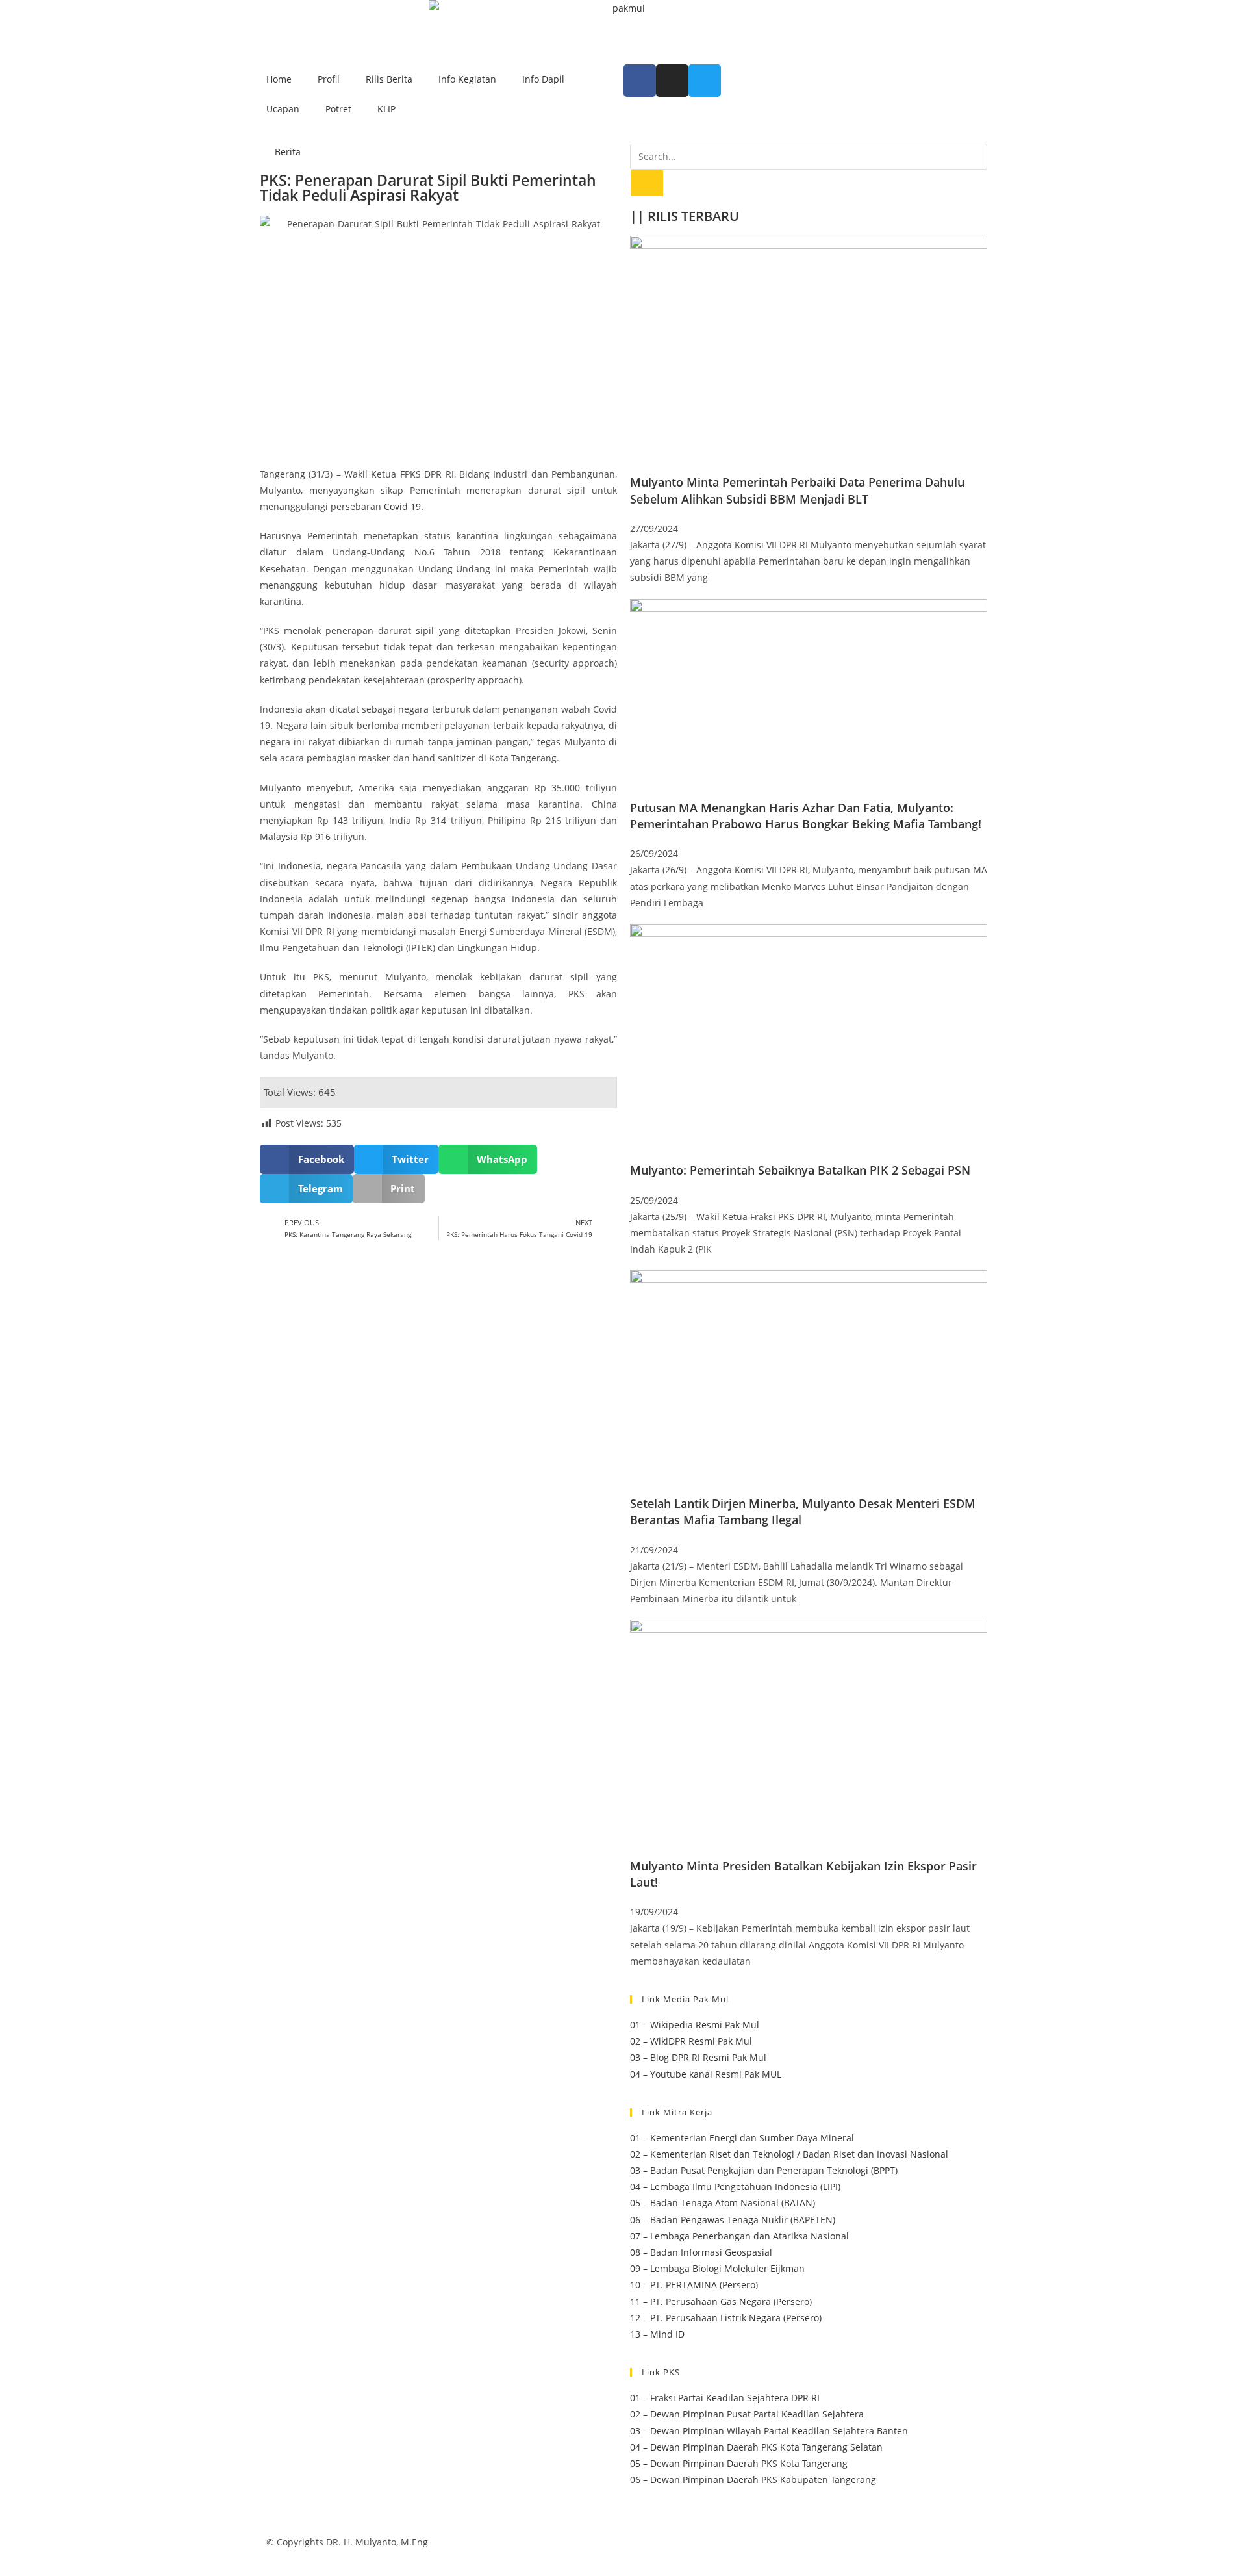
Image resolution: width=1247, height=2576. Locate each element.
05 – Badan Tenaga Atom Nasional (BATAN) (723, 2203)
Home (279, 79)
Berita (288, 152)
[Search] (647, 183)
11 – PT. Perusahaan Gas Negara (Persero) (721, 2302)
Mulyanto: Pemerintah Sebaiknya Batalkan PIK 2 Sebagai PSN (800, 1170)
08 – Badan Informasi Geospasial (701, 2252)
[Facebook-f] (640, 81)
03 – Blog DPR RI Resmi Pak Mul (698, 2057)
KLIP (386, 109)
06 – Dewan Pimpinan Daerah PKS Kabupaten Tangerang (753, 2480)
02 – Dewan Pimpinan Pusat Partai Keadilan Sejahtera (747, 2414)
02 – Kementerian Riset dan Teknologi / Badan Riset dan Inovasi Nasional (789, 2154)
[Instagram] (672, 81)
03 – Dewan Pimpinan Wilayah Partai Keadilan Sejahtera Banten (769, 2431)
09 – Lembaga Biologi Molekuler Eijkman (717, 2268)
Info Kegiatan (467, 79)
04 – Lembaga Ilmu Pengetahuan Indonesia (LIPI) (735, 2187)
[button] (307, 1159)
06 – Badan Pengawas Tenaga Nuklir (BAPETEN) (733, 2220)
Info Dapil (543, 79)
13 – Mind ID (657, 2334)
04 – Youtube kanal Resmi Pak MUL (706, 2074)
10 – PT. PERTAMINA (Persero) (694, 2285)
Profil (329, 79)
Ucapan (283, 109)
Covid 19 (402, 506)
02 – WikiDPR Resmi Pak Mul (691, 2041)
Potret (338, 109)
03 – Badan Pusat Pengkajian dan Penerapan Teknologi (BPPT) (764, 2170)
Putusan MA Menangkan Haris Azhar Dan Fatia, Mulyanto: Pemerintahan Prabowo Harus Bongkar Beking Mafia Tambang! (806, 816)
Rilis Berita (389, 79)
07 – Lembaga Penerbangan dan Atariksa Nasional (739, 2236)
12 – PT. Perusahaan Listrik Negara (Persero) (726, 2318)
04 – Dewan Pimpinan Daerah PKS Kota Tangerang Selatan (756, 2447)
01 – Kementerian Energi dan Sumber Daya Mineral (742, 2138)
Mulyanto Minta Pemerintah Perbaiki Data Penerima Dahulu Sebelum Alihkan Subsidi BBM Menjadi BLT (797, 490)
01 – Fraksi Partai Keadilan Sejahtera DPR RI (725, 2398)
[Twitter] (705, 81)
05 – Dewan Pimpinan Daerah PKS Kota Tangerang (739, 2463)
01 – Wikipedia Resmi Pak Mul (695, 2025)
